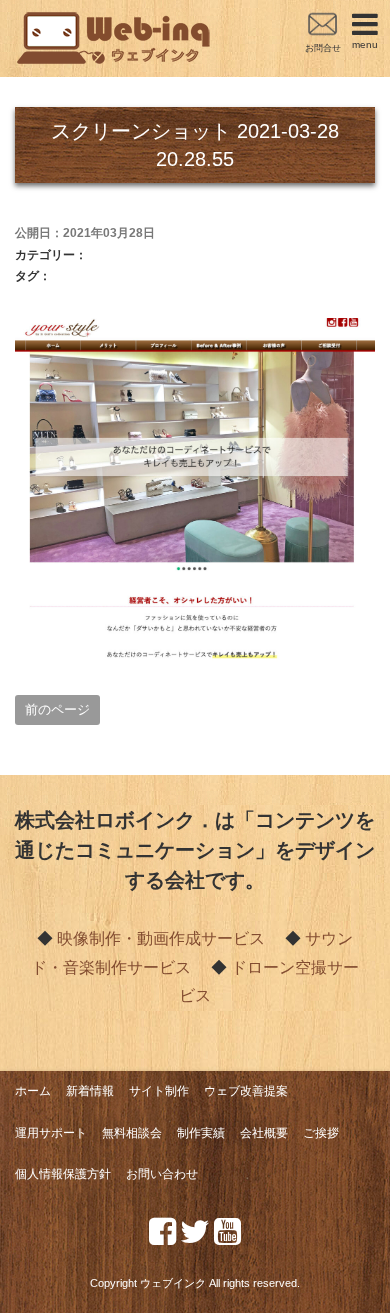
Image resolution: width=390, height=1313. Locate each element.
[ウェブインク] (115, 23)
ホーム (33, 1091)
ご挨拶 (321, 1133)
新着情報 (90, 1091)
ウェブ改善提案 (246, 1091)
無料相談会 (132, 1133)
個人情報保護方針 (63, 1174)
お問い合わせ (162, 1174)
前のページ (57, 709)
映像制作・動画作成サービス (161, 938)
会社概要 (264, 1133)
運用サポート (51, 1133)
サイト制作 (159, 1091)
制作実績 (201, 1133)
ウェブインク (173, 1283)
